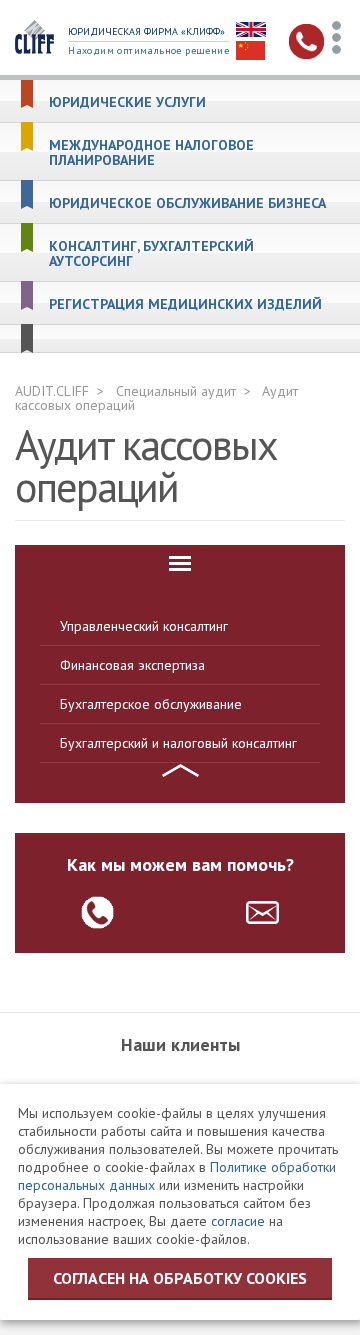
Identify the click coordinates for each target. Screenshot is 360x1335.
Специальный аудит (176, 391)
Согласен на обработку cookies (180, 1278)
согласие (238, 1221)
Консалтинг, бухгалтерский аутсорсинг (151, 254)
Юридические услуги (127, 102)
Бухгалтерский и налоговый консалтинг (178, 743)
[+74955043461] (97, 912)
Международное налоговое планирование (151, 153)
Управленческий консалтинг (144, 626)
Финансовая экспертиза (132, 665)
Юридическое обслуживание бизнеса (187, 203)
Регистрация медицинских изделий (185, 304)
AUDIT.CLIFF (52, 391)
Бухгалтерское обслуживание (151, 704)
